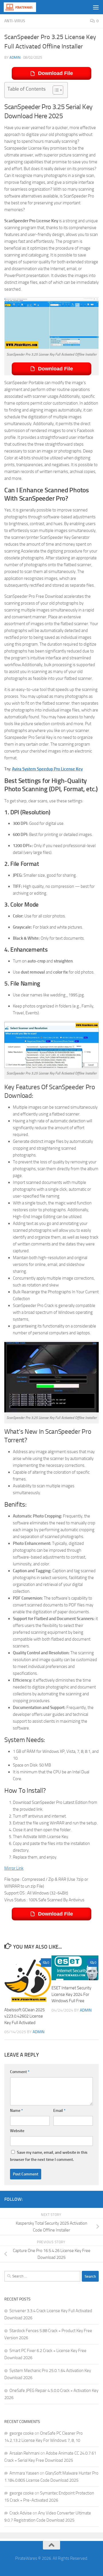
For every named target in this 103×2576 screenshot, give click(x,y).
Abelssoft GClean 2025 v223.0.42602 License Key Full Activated (24, 2016)
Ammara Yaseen (24, 2473)
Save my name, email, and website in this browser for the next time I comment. (49, 2156)
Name (16, 2111)
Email (59, 2111)
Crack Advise (21, 2513)
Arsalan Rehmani (24, 2453)
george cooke (22, 2433)
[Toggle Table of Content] (55, 90)
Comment (20, 2072)
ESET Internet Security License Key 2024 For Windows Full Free (71, 1994)
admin (15, 57)
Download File (56, 73)
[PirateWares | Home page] (25, 7)
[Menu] (96, 7)
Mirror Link (14, 1868)
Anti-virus (15, 21)
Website (17, 2131)
